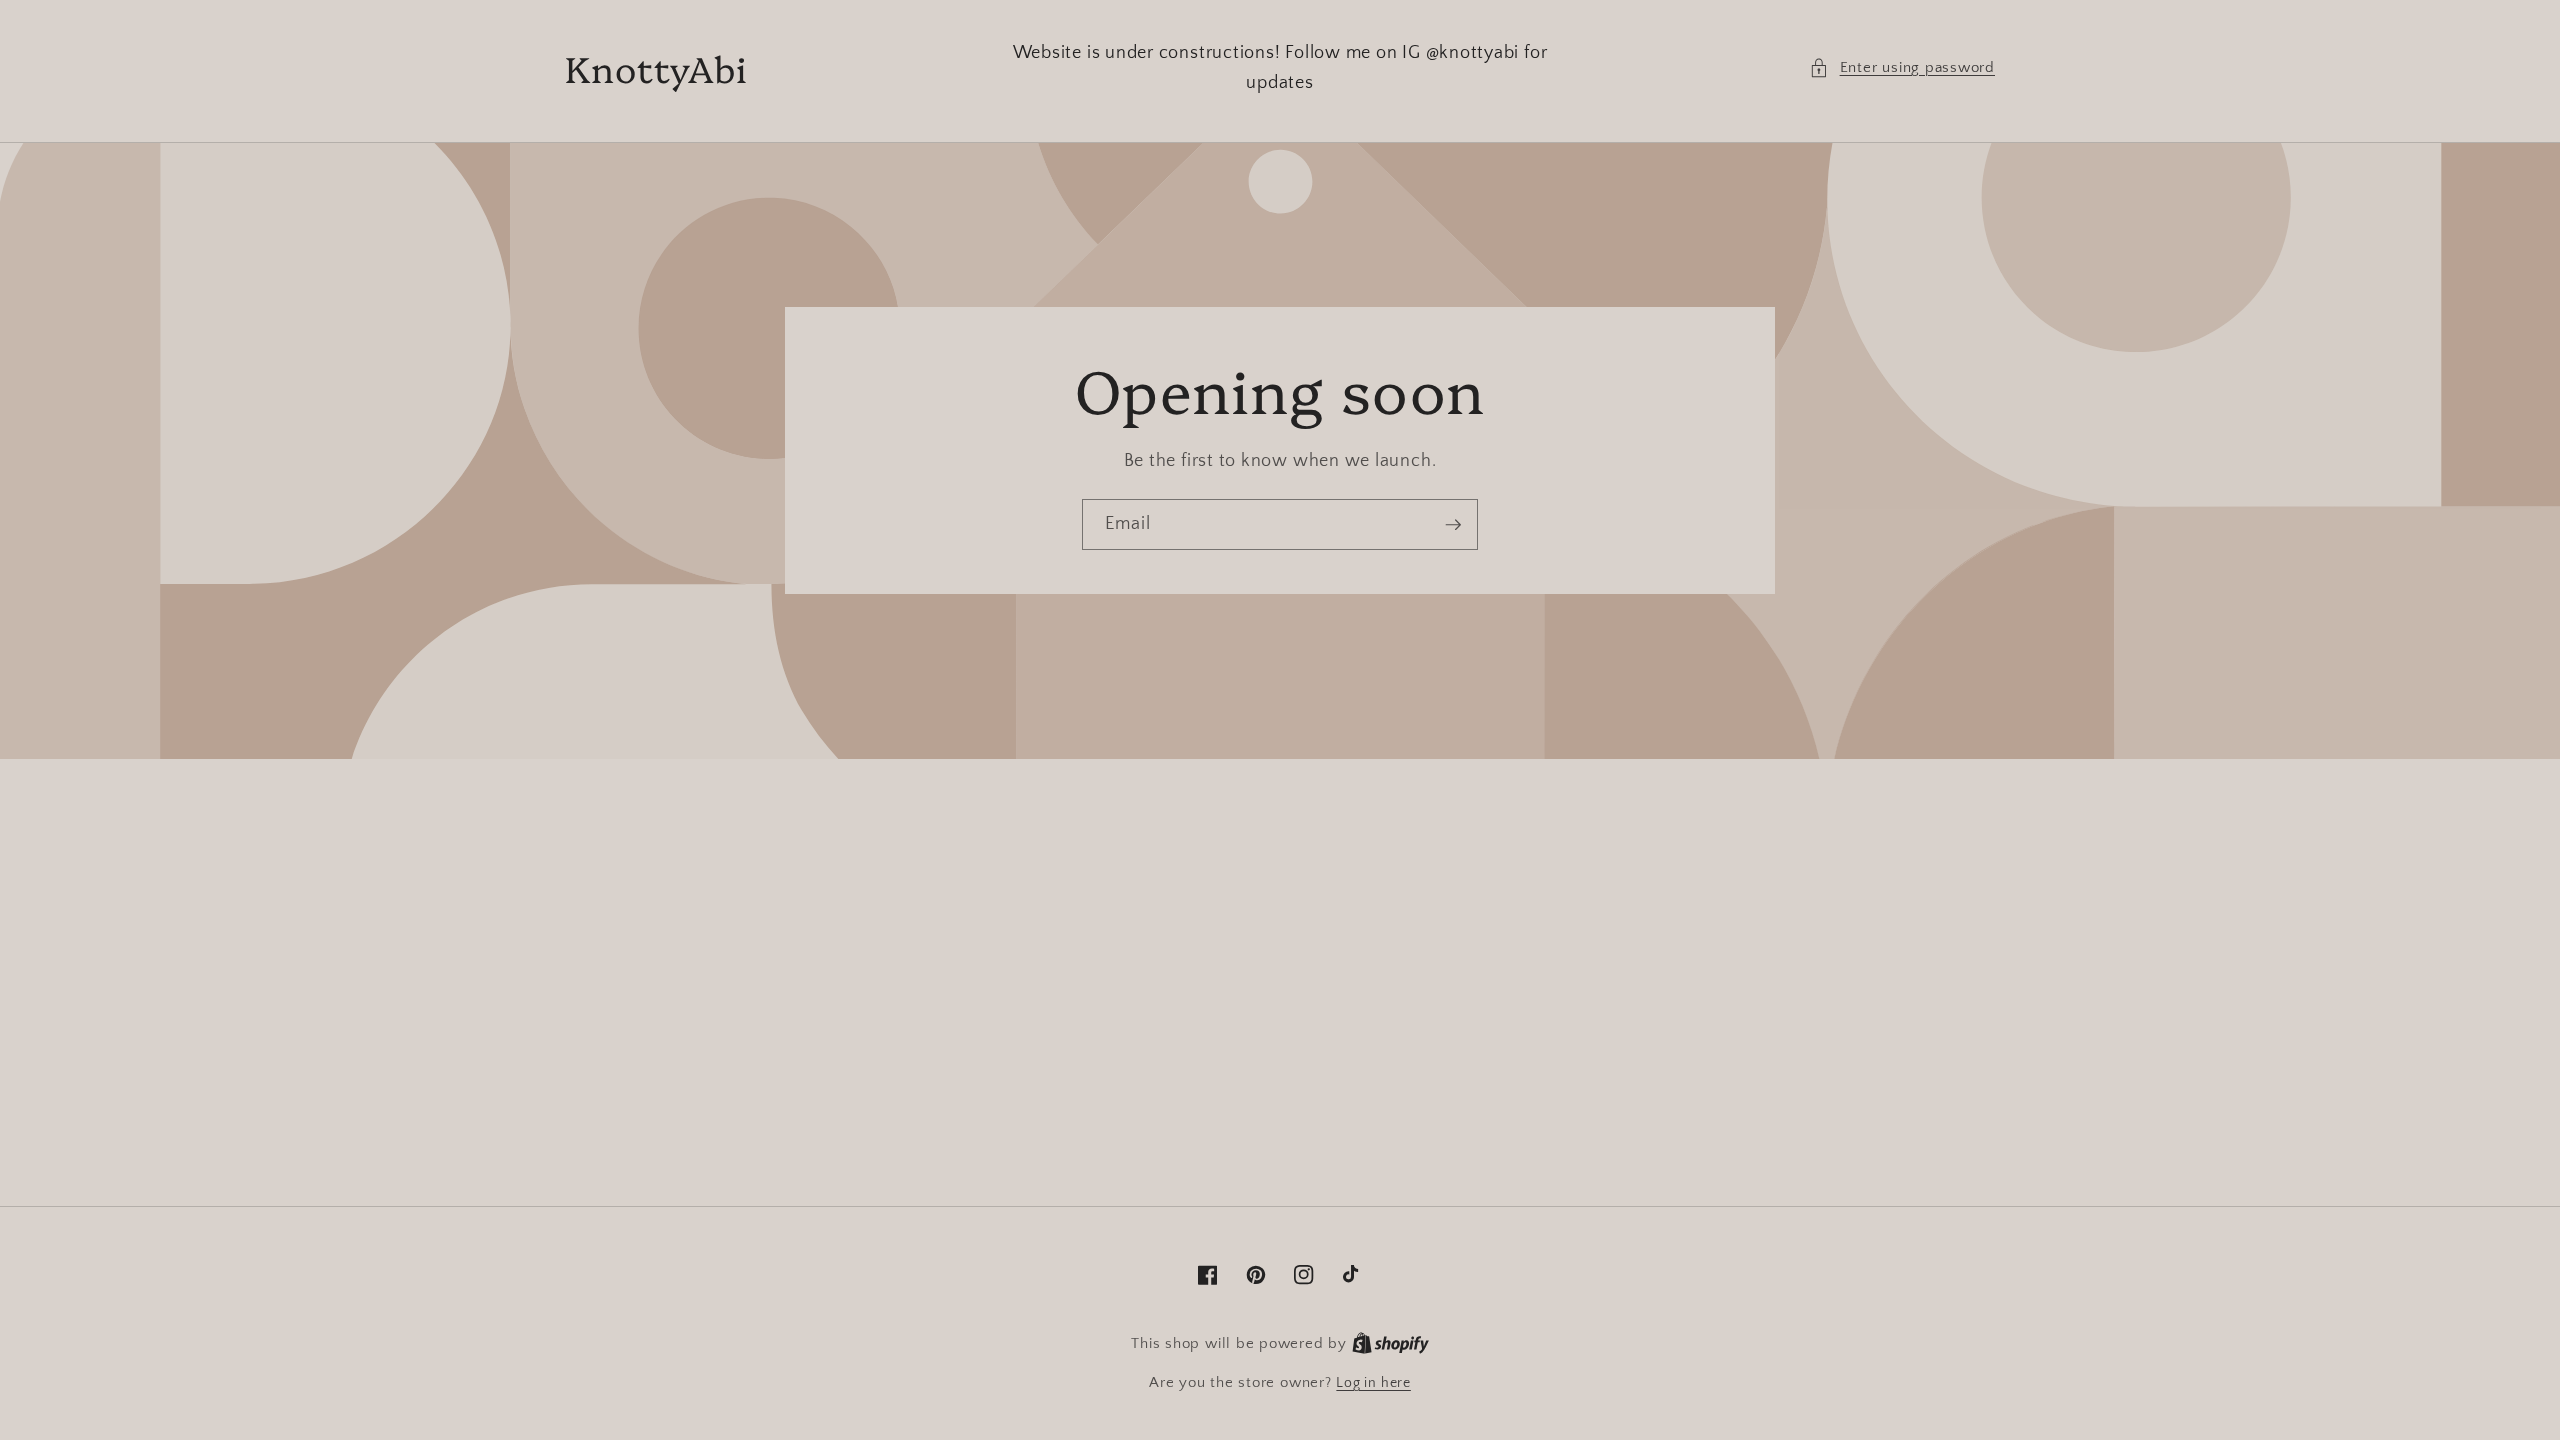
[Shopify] (1390, 1344)
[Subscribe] (1453, 525)
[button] (1902, 68)
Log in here (1373, 1383)
